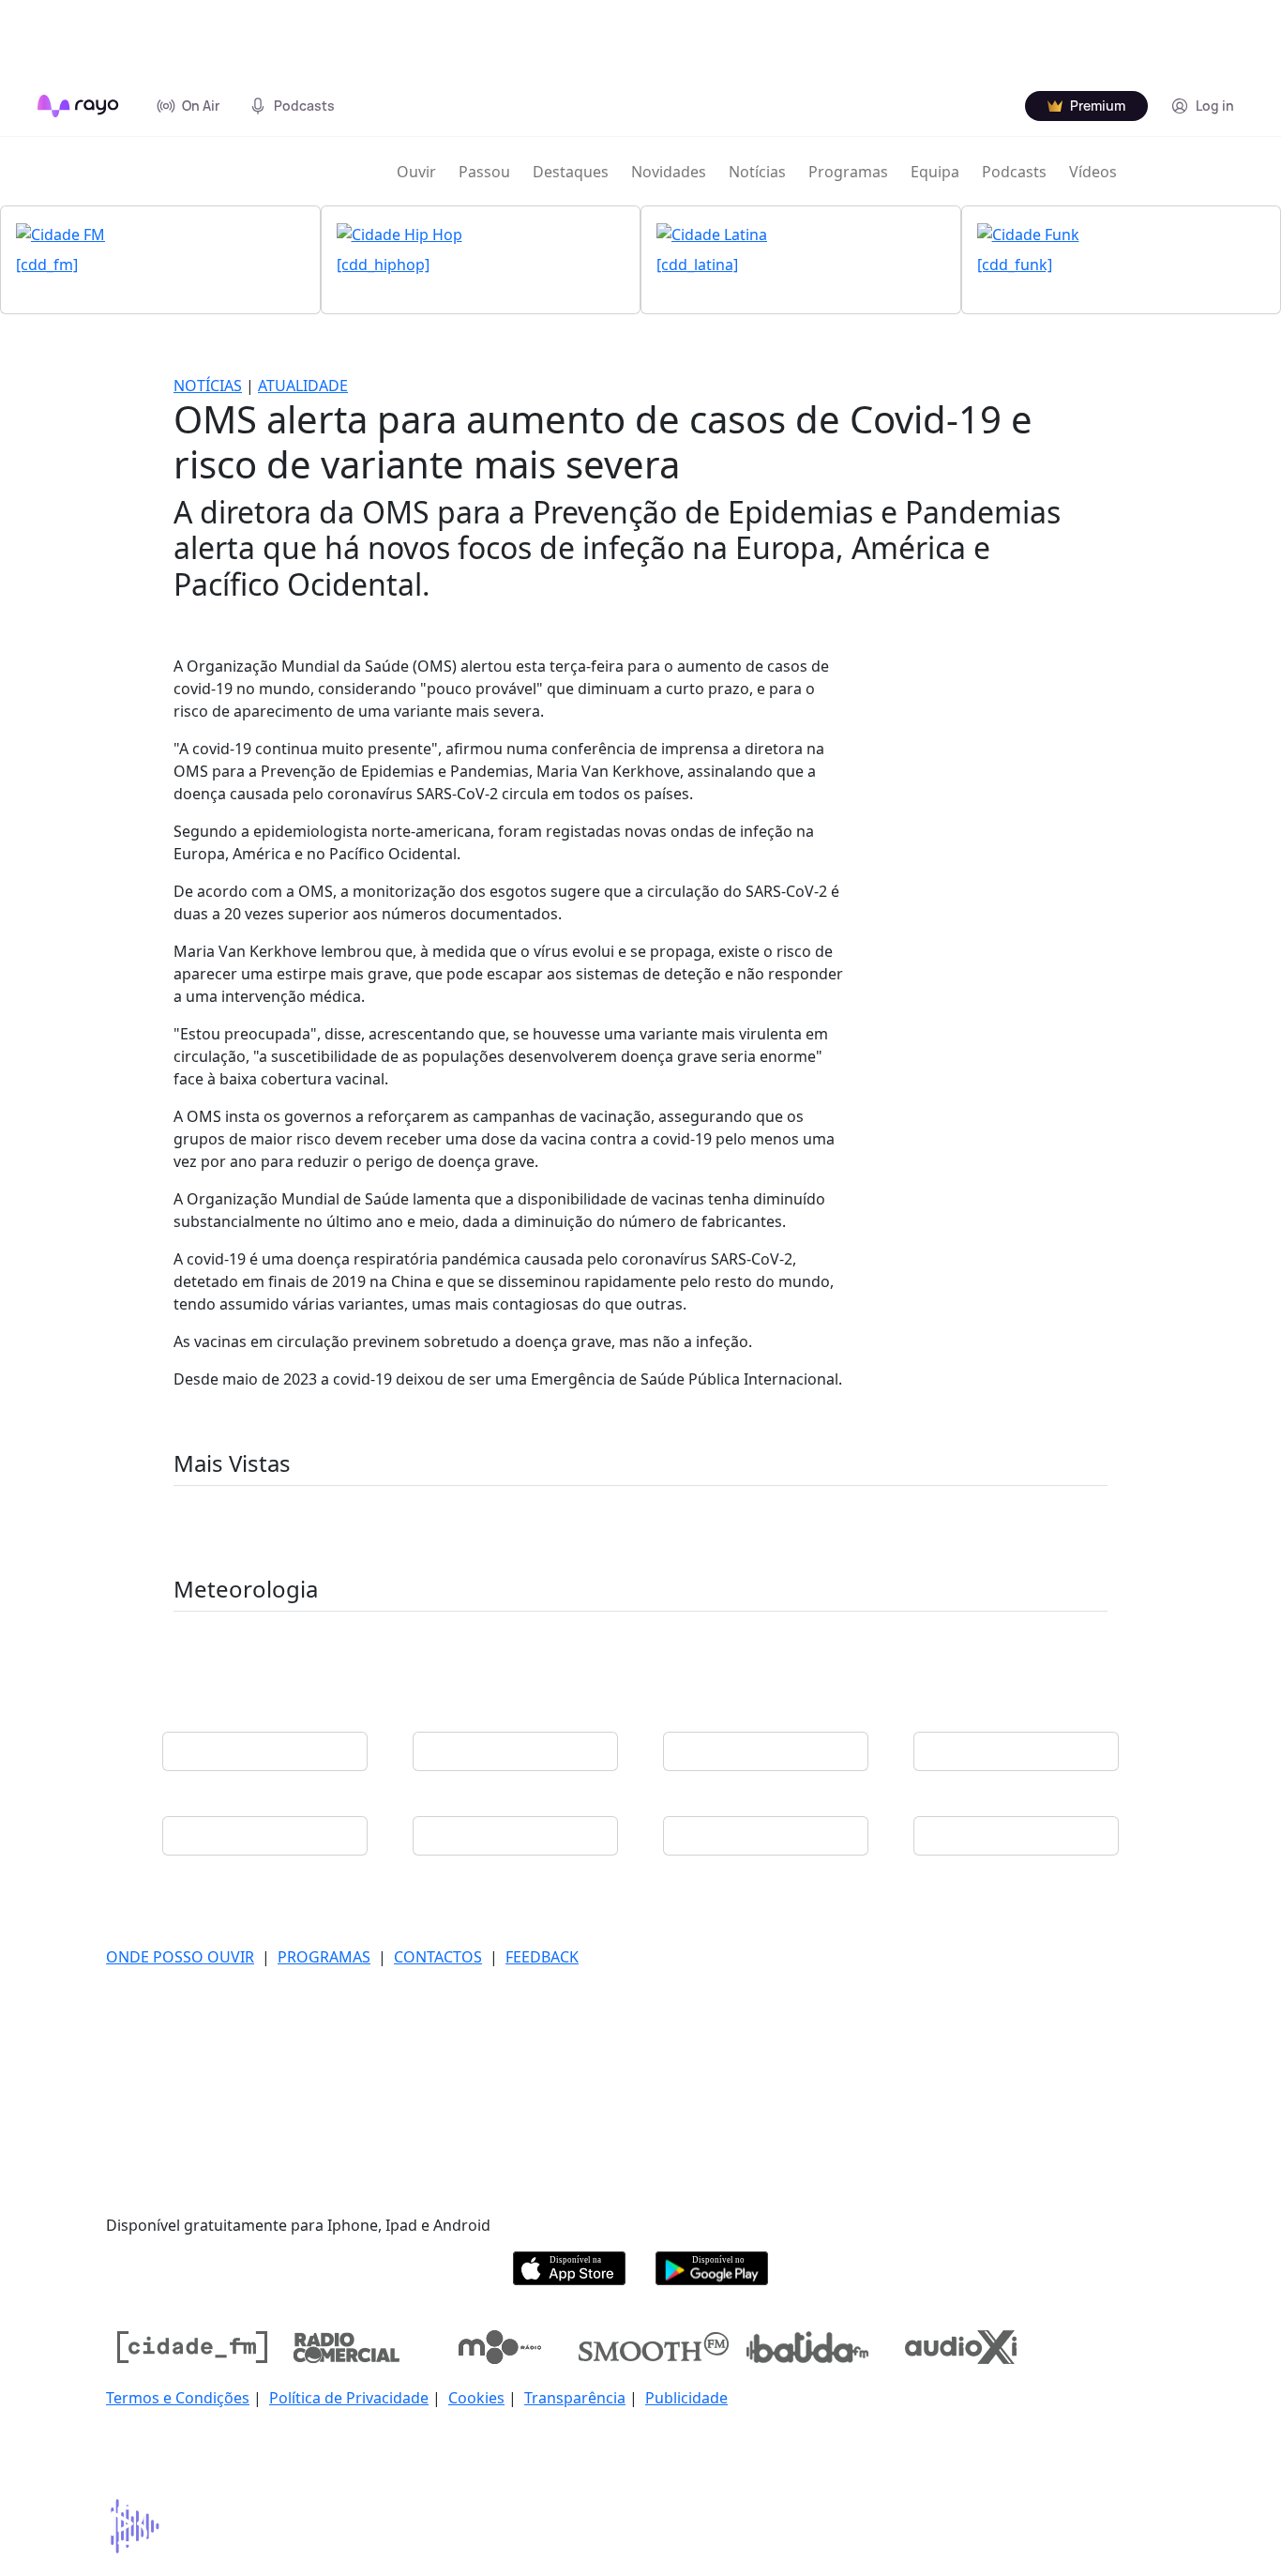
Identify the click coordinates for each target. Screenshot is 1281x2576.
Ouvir (416, 172)
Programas (848, 172)
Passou (484, 172)
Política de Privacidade (349, 2398)
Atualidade (303, 386)
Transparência (575, 2398)
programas (324, 1957)
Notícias (757, 172)
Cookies (476, 2398)
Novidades (669, 172)
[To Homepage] (78, 106)
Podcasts (1014, 172)
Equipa (935, 172)
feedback (542, 1957)
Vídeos (1093, 172)
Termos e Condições (178, 2398)
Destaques (571, 172)
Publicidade (686, 2398)
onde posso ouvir (180, 1957)
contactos (438, 1957)
